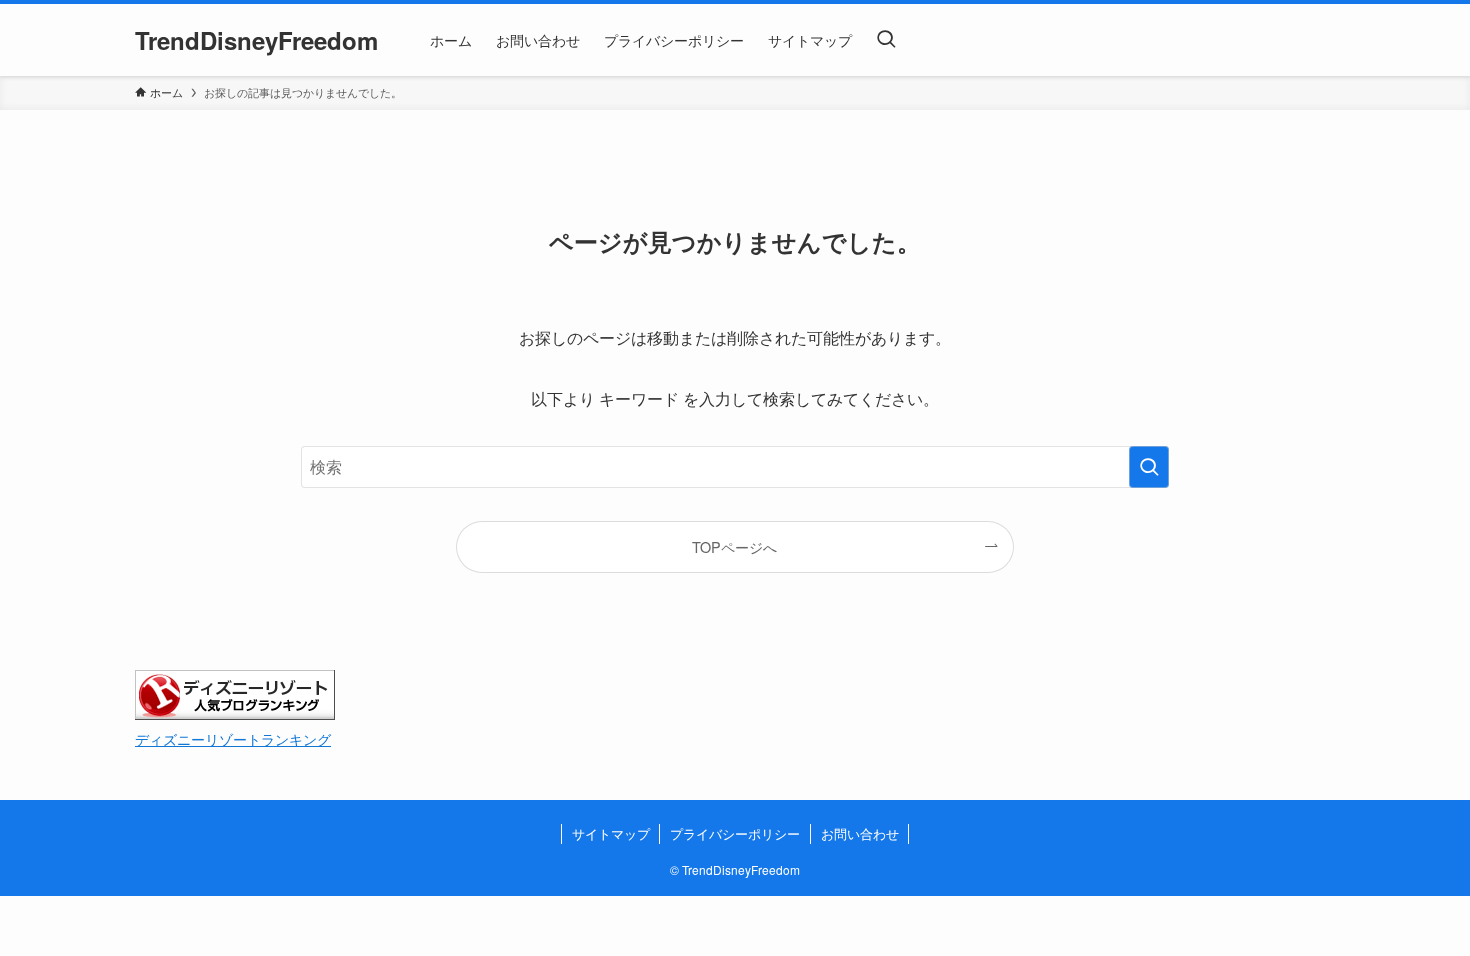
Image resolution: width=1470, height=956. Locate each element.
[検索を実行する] (1149, 467)
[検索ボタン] (886, 40)
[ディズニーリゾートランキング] (235, 713)
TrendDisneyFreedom (256, 40)
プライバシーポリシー (735, 833)
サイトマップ (611, 833)
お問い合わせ (860, 833)
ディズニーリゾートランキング (233, 738)
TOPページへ (734, 546)
